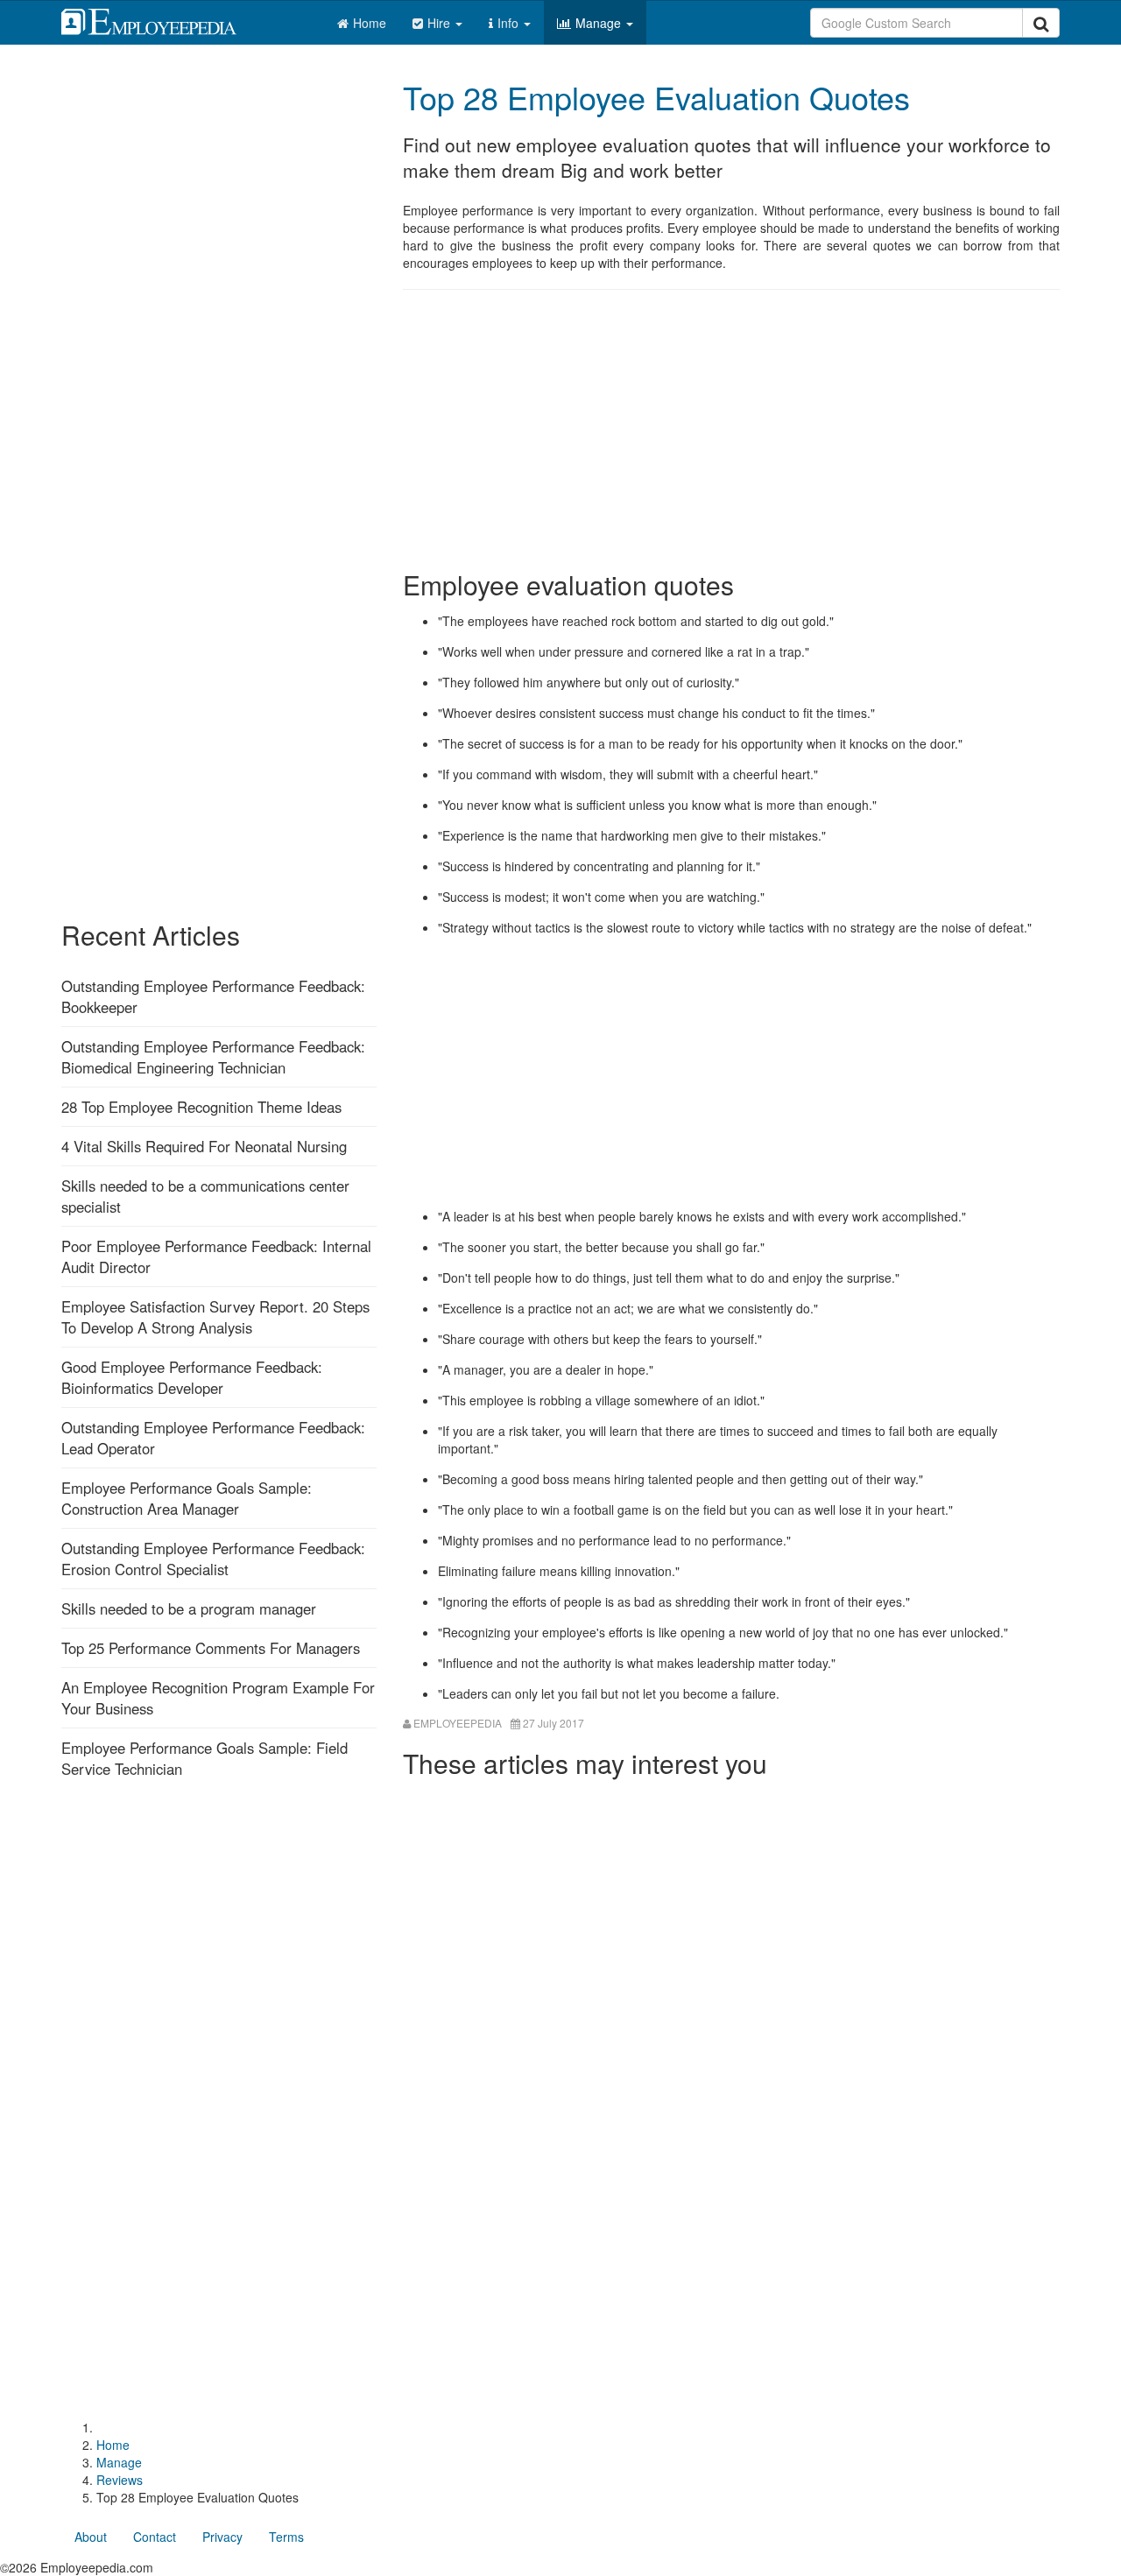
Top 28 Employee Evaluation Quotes (656, 97)
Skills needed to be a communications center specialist (205, 1196)
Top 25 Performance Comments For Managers (211, 1648)
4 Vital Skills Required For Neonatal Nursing (204, 1146)
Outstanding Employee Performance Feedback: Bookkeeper (213, 996)
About (91, 2537)
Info (510, 23)
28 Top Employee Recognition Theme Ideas (201, 1107)
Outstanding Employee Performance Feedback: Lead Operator (213, 1438)
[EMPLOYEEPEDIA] (162, 19)
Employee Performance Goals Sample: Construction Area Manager (187, 1498)
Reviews (120, 2480)
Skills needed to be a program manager (189, 1608)
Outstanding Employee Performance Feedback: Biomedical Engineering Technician (213, 1057)
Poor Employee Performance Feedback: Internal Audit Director (216, 1256)
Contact (155, 2537)
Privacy (222, 2537)
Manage (600, 23)
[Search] (1041, 23)
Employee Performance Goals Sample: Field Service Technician (204, 1758)
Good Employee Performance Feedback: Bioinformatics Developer (192, 1377)
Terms (286, 2537)
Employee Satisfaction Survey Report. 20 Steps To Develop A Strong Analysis (215, 1317)
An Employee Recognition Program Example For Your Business (218, 1698)
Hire (441, 23)
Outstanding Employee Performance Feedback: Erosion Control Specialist (213, 1559)
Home (370, 23)
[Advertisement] (731, 430)
